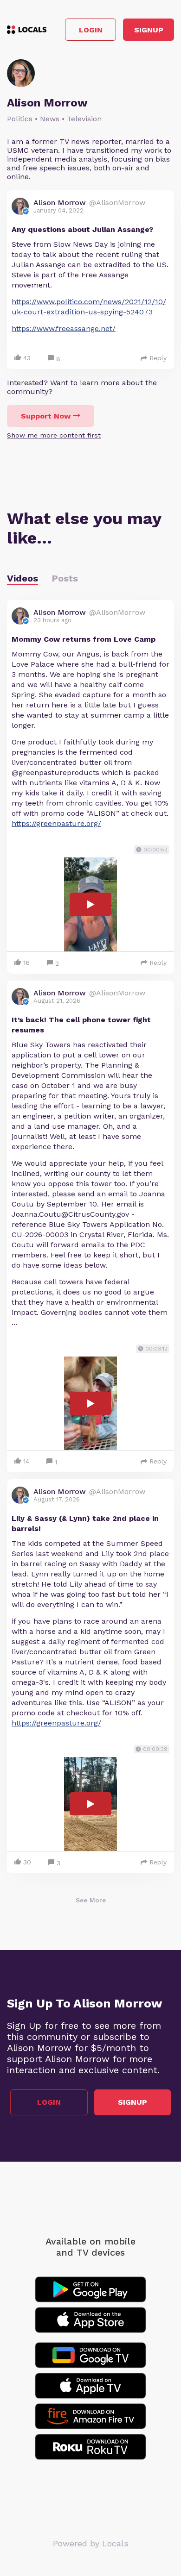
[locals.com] (27, 30)
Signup (149, 30)
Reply (158, 358)
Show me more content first (54, 435)
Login (91, 30)
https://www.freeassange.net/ (64, 328)
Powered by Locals (91, 2543)
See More (91, 1900)
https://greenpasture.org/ (56, 823)
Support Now (46, 416)
